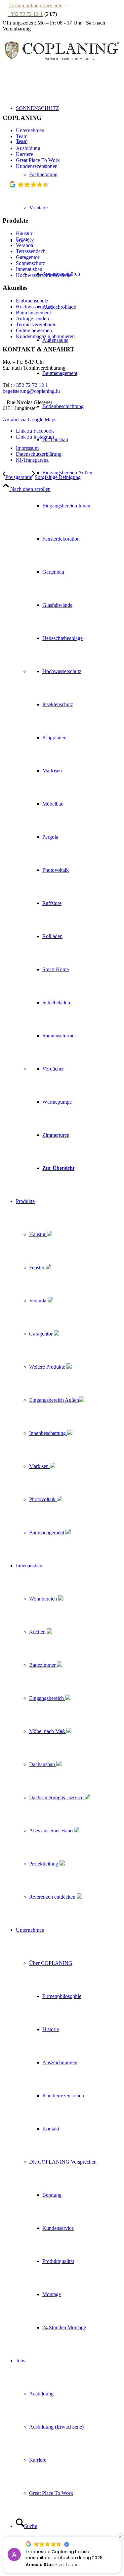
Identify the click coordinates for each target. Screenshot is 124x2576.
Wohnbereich (44, 1599)
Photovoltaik (43, 1499)
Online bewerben (34, 330)
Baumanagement (47, 1532)
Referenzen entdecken (53, 1897)
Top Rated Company (38, 193)
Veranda (38, 1301)
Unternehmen (30, 130)
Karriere (24, 154)
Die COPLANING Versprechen (63, 2162)
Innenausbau (29, 269)
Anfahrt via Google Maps (29, 420)
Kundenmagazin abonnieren (45, 336)
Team (22, 136)
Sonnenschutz (30, 263)
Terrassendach (31, 251)
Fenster (37, 1267)
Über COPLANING (51, 1963)
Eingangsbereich (47, 1698)
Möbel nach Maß (48, 1731)
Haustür (38, 1234)
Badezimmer (43, 1665)
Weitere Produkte (48, 1367)
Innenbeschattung (48, 1433)
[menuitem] (69, 705)
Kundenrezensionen (37, 166)
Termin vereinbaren (36, 324)
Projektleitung (44, 1864)
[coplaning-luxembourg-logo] (62, 70)
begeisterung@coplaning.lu (31, 391)
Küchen (38, 1632)
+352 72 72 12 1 (31, 385)
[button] (120, 2537)
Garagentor (41, 1334)
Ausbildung (28, 148)
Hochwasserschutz (35, 307)
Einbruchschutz (32, 301)
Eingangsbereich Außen (54, 1400)
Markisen (40, 1466)
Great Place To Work (38, 160)
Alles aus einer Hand (52, 1831)
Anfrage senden (32, 318)
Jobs (21, 142)
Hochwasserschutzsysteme (44, 275)
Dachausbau (43, 1764)
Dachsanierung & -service (57, 1797)
